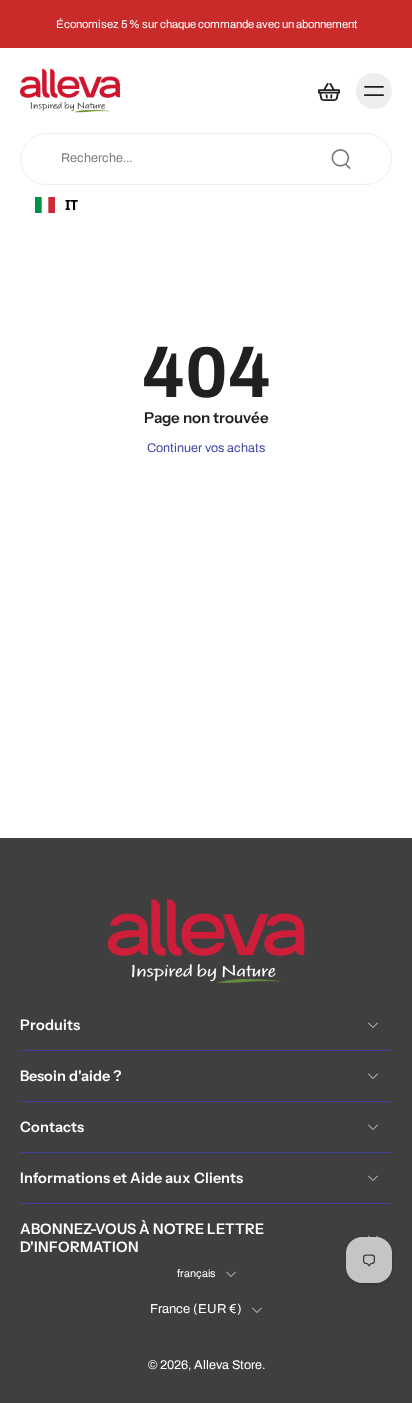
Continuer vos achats (206, 448)
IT (71, 204)
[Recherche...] (341, 159)
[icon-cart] (328, 91)
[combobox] (111, 205)
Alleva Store (228, 1366)
